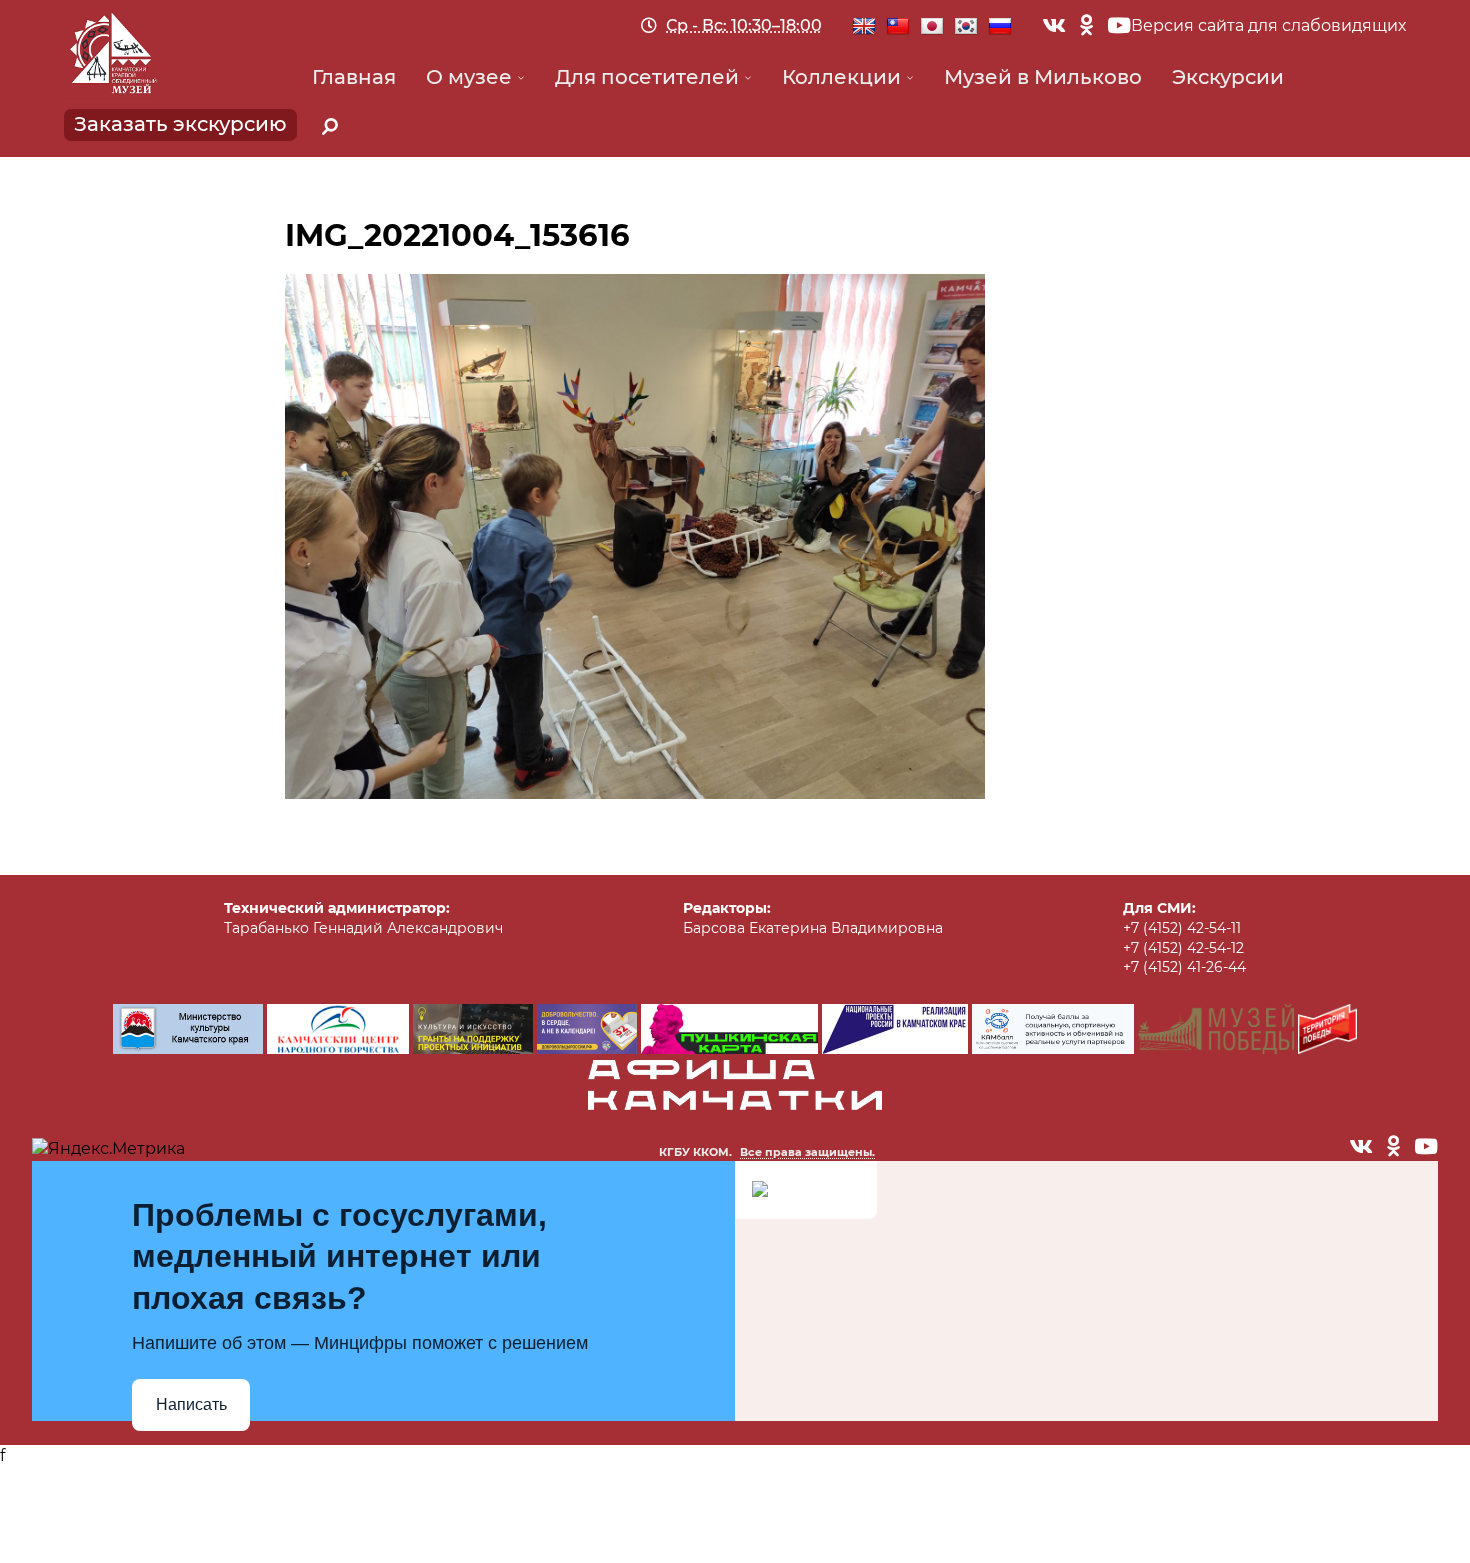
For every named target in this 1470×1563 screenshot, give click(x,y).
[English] (864, 27)
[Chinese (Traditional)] (898, 27)
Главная (354, 77)
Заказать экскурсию (180, 124)
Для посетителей (647, 77)
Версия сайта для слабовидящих (1268, 25)
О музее (469, 77)
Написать (191, 1404)
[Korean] (966, 27)
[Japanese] (932, 27)
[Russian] (1000, 27)
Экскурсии (1228, 77)
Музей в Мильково (1043, 77)
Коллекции (841, 77)
